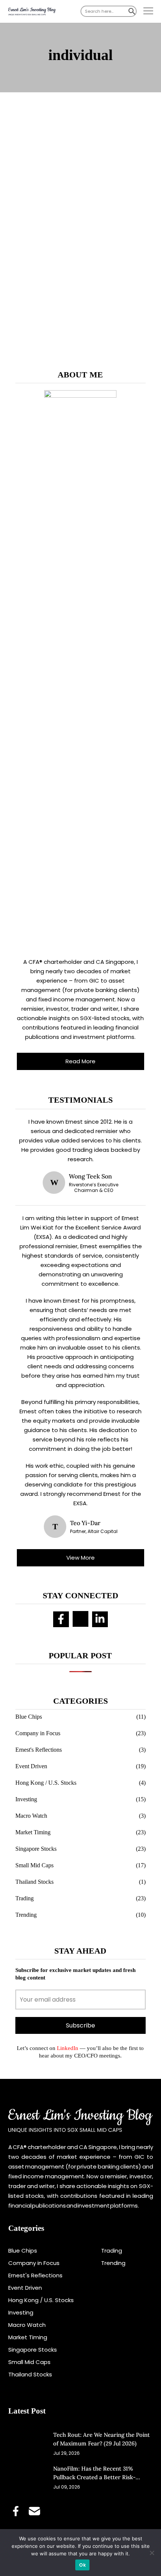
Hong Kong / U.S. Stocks (46, 1783)
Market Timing (33, 1832)
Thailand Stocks (34, 1882)
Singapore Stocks (36, 1849)
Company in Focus (38, 1733)
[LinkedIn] (100, 1619)
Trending (26, 1915)
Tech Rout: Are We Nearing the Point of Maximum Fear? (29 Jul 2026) (101, 2439)
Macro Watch (31, 1816)
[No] (152, 2553)
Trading (25, 1898)
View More (80, 1558)
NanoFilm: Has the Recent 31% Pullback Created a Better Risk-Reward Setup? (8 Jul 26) (94, 2473)
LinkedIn (67, 2048)
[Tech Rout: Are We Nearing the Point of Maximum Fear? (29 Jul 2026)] (27, 2443)
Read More (80, 1061)
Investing (26, 1799)
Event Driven (31, 1766)
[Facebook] (61, 1619)
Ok (82, 2565)
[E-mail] (80, 1619)
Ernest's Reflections (39, 1750)
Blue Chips (29, 1717)
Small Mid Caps (34, 1865)
